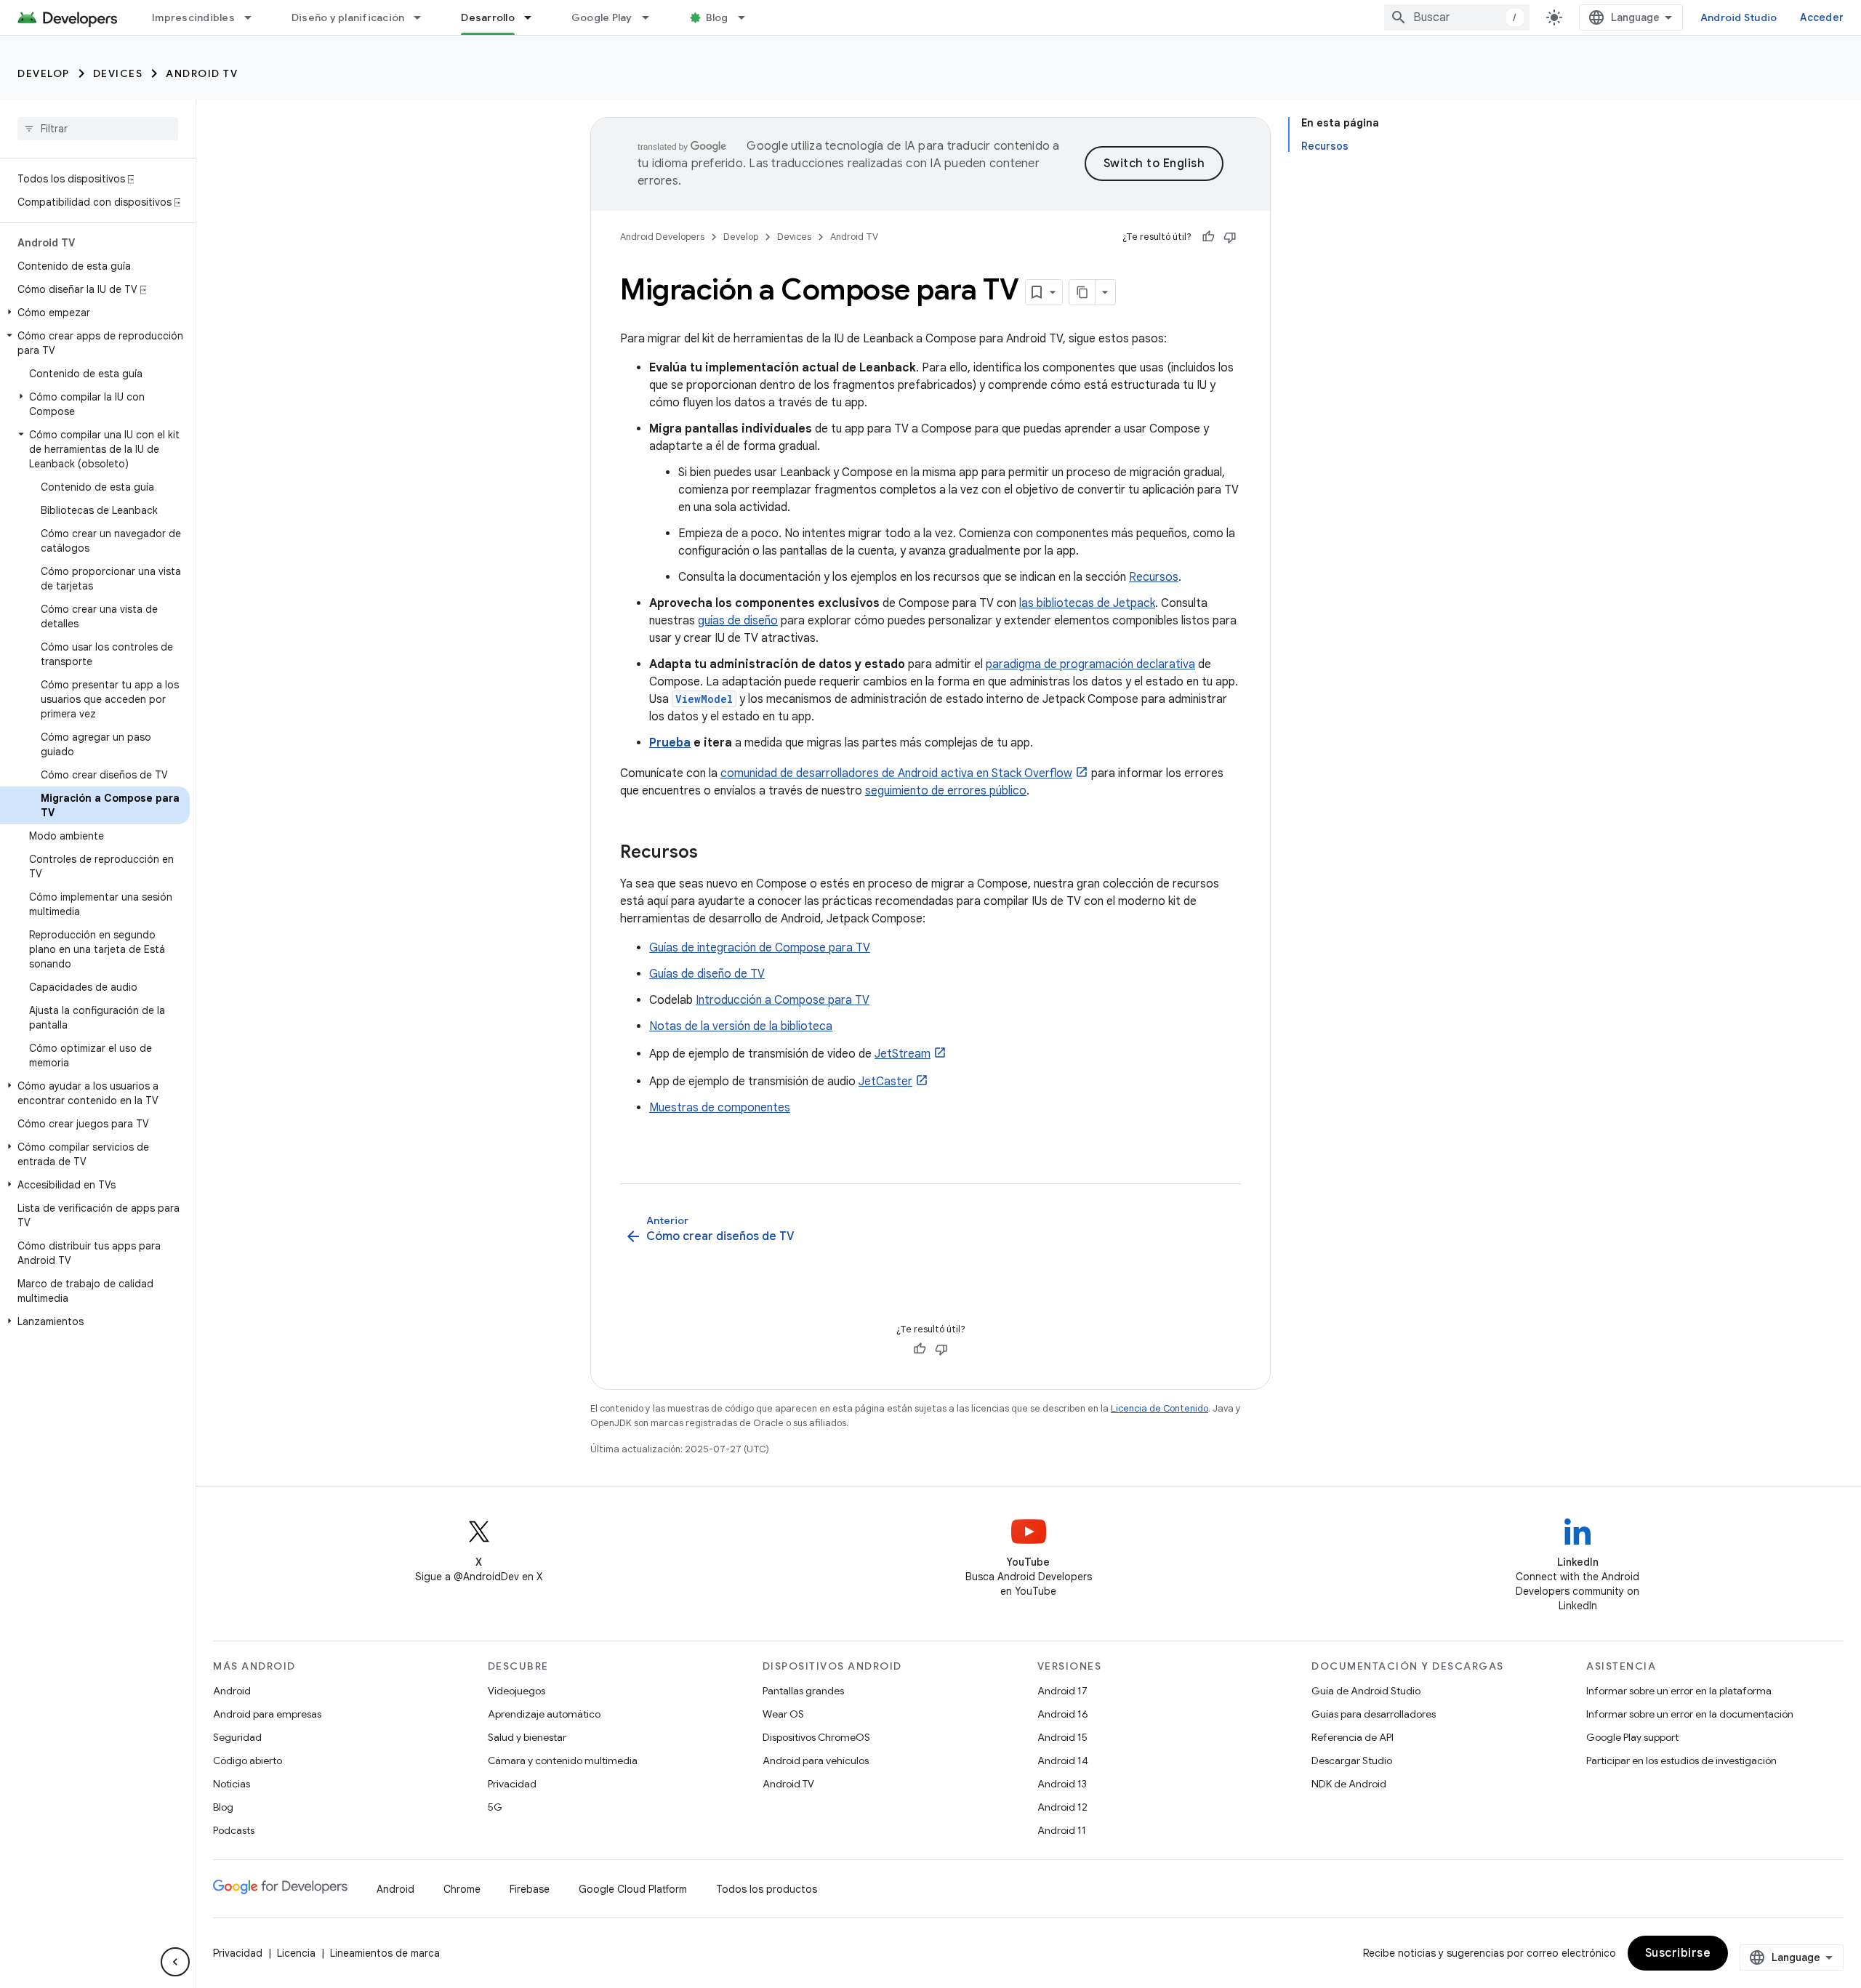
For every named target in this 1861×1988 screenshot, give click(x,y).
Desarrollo (488, 17)
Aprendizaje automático (544, 1714)
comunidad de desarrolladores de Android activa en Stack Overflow (896, 773)
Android (232, 1691)
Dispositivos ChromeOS (816, 1737)
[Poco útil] (1230, 237)
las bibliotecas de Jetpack (1087, 603)
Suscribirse (1678, 1953)
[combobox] (1457, 17)
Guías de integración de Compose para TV (760, 948)
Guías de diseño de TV (707, 974)
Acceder (1822, 17)
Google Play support (1632, 1737)
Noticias (232, 1784)
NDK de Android (1349, 1784)
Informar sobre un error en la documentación (1690, 1714)
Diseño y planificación (348, 17)
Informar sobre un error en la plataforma (1679, 1691)
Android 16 (1063, 1714)
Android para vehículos (816, 1760)
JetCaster (885, 1082)
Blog (717, 17)
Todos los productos (767, 1889)
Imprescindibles (193, 17)
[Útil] (1208, 237)
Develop (44, 73)
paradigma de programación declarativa (1090, 664)
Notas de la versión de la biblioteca (741, 1026)
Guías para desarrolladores (1374, 1714)
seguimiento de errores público (946, 791)
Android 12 (1062, 1807)
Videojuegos (517, 1691)
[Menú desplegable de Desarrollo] (534, 17)
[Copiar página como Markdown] (1082, 292)
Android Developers (662, 237)
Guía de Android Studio (1366, 1691)
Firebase (530, 1889)
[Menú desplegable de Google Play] (652, 17)
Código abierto (248, 1760)
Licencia (296, 1953)
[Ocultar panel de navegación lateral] (175, 1962)
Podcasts (234, 1830)
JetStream (903, 1054)
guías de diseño (738, 621)
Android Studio (1739, 17)
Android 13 (1062, 1784)
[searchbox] (98, 129)
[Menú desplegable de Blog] (748, 17)
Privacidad (512, 1784)
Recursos (1154, 577)
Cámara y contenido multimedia (563, 1760)
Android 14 (1063, 1760)
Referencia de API (1352, 1737)
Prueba (670, 743)
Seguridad (237, 1737)
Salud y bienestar (527, 1737)
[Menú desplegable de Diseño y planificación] (424, 17)
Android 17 (1062, 1691)
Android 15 (1062, 1737)
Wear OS (783, 1714)
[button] (95, 313)
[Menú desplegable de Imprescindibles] (254, 17)
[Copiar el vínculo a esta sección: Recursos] (712, 853)
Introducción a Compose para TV (783, 1000)
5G (495, 1807)
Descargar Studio (1352, 1760)
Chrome (462, 1889)
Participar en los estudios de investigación (1681, 1760)
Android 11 (1062, 1830)
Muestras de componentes (720, 1108)
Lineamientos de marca (385, 1953)
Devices (118, 73)
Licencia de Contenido (1159, 1408)
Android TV (202, 73)
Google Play (602, 17)
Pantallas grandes (803, 1691)
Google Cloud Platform (633, 1889)
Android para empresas (267, 1714)
